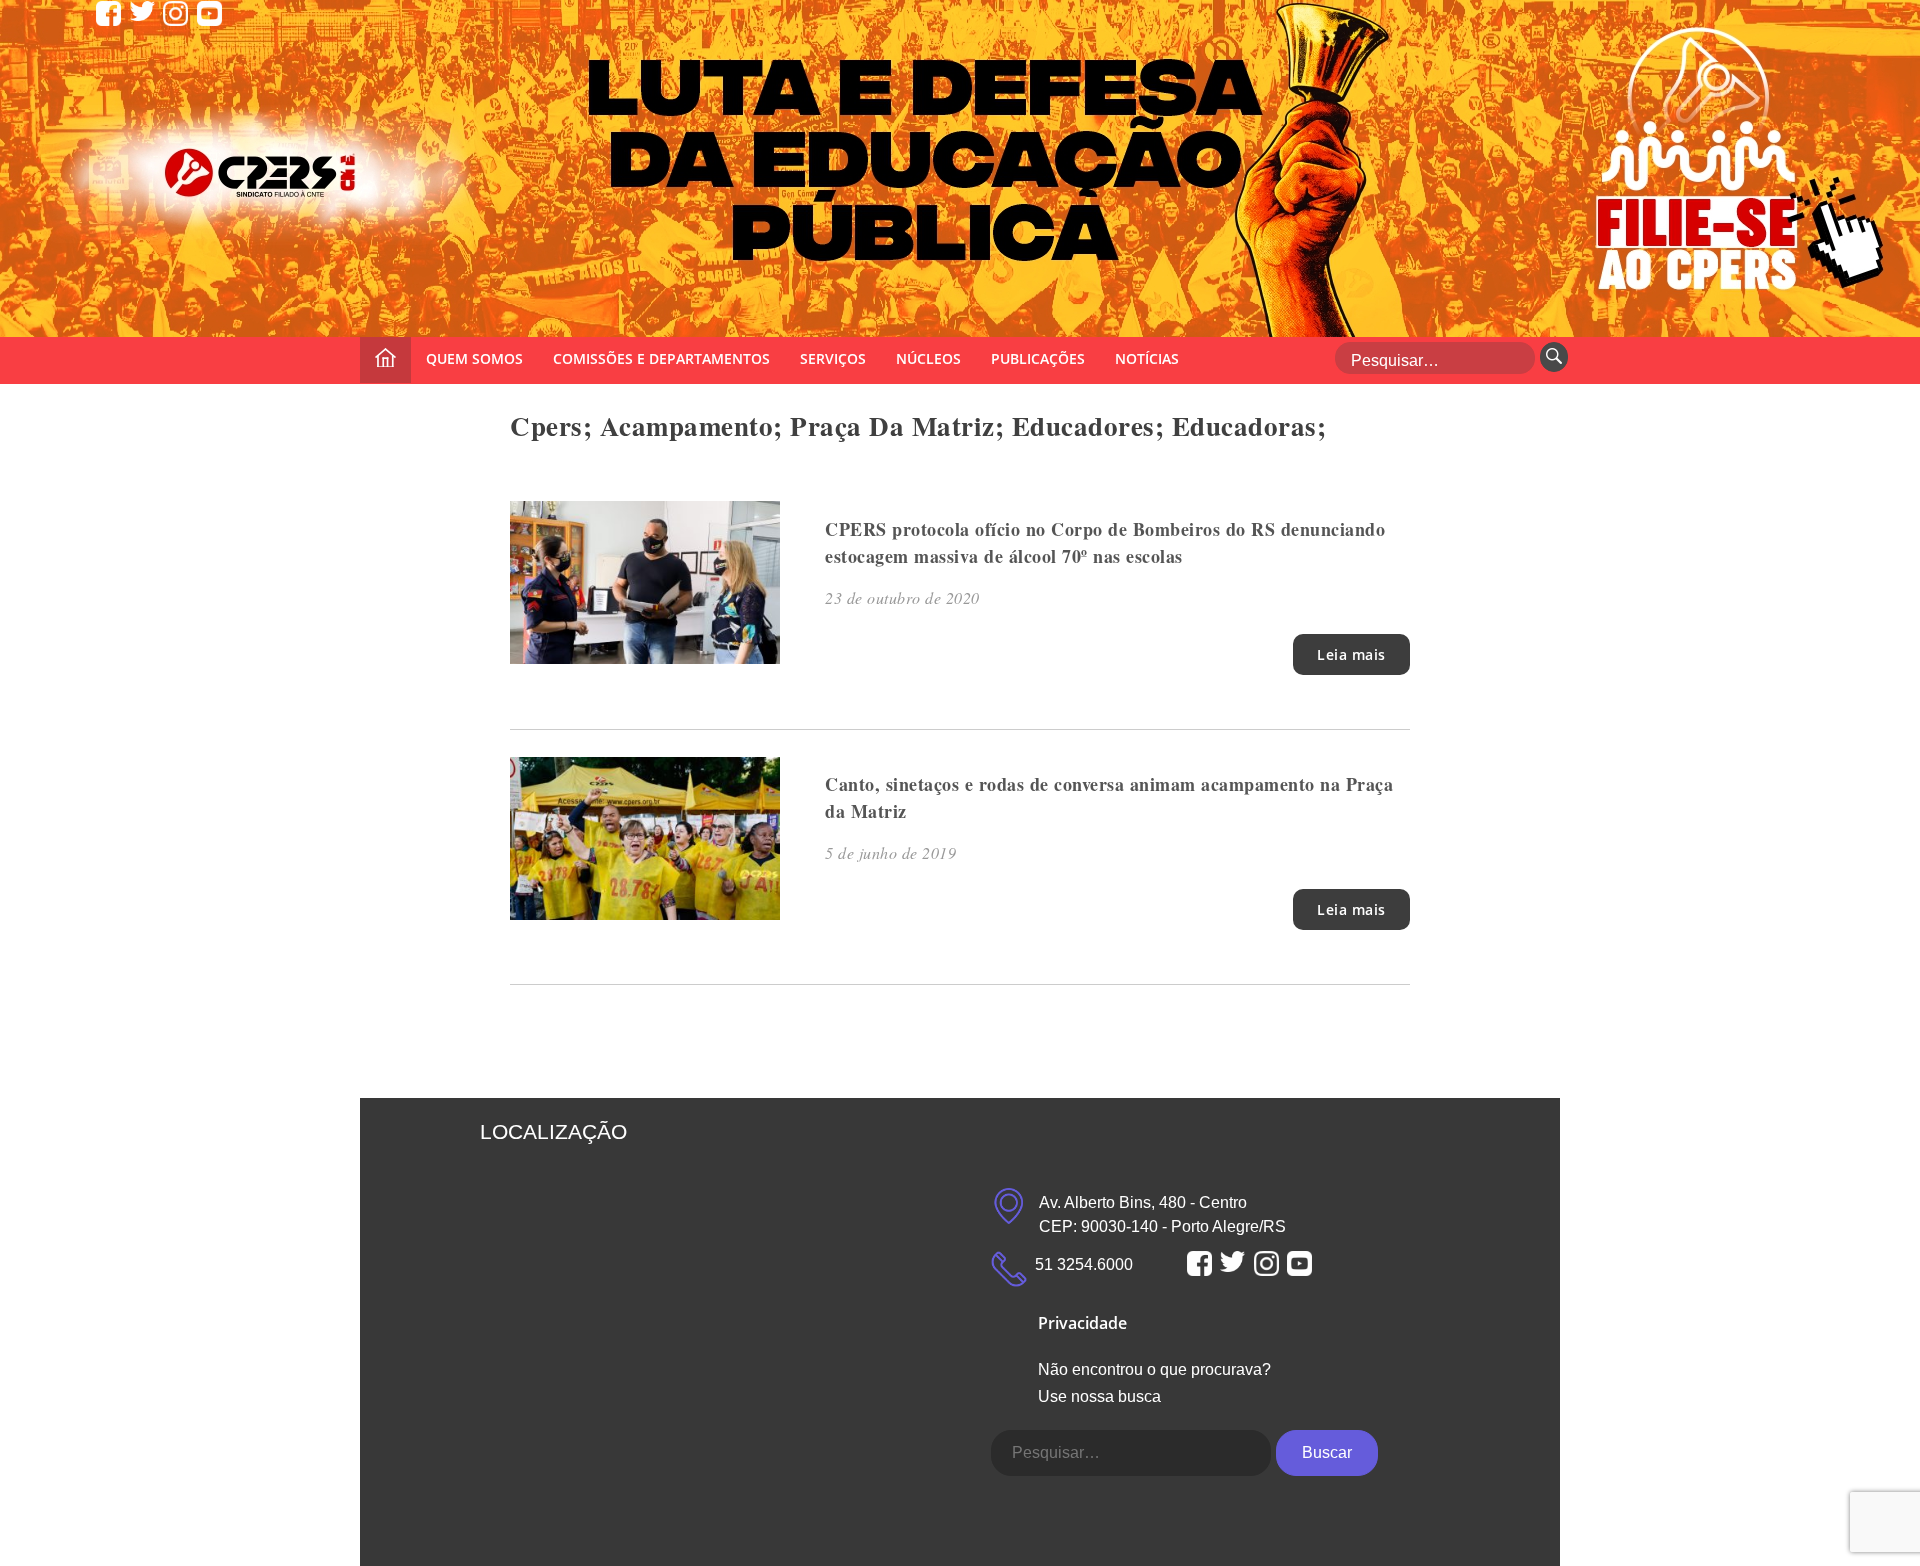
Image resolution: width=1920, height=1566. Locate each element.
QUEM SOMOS (474, 358)
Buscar (1327, 1452)
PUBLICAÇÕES (1038, 358)
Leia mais (1351, 654)
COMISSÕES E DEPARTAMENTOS (661, 358)
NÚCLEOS (928, 358)
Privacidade (1082, 1323)
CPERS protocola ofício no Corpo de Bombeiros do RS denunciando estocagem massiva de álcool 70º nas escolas (1105, 542)
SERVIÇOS (833, 358)
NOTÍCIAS (1147, 358)
